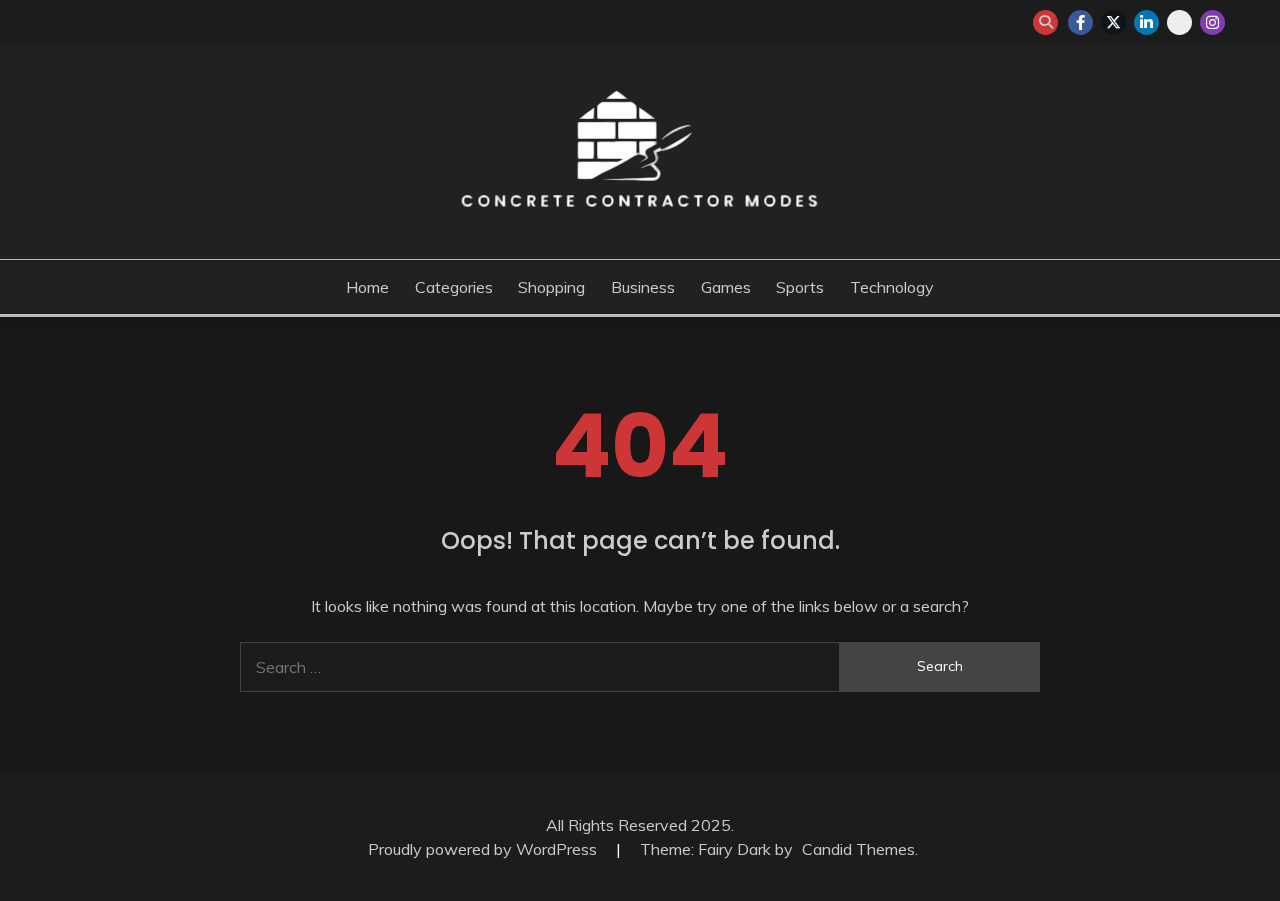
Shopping (551, 287)
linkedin (1146, 22)
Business (643, 287)
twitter (1113, 22)
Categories (454, 287)
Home (367, 287)
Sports (800, 287)
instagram (1212, 22)
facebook (1080, 22)
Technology (892, 287)
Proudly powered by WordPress (484, 849)
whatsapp (1179, 22)
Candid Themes (858, 849)
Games (726, 287)
